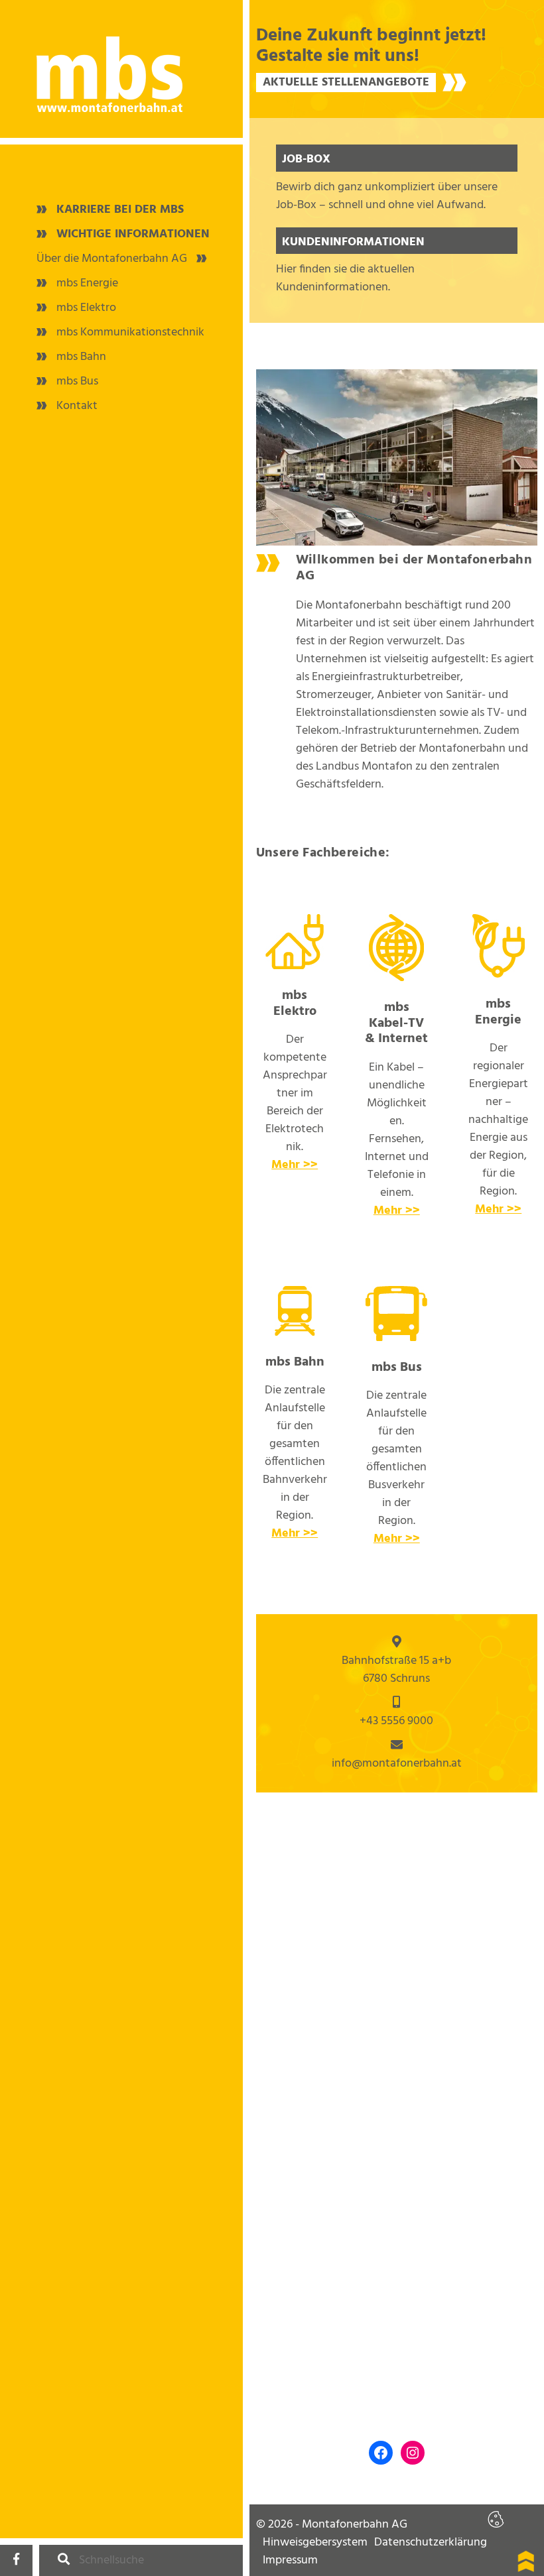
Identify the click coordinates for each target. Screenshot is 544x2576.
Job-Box (306, 159)
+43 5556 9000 (396, 1721)
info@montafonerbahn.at (397, 1764)
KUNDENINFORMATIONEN (353, 242)
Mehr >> (295, 1165)
